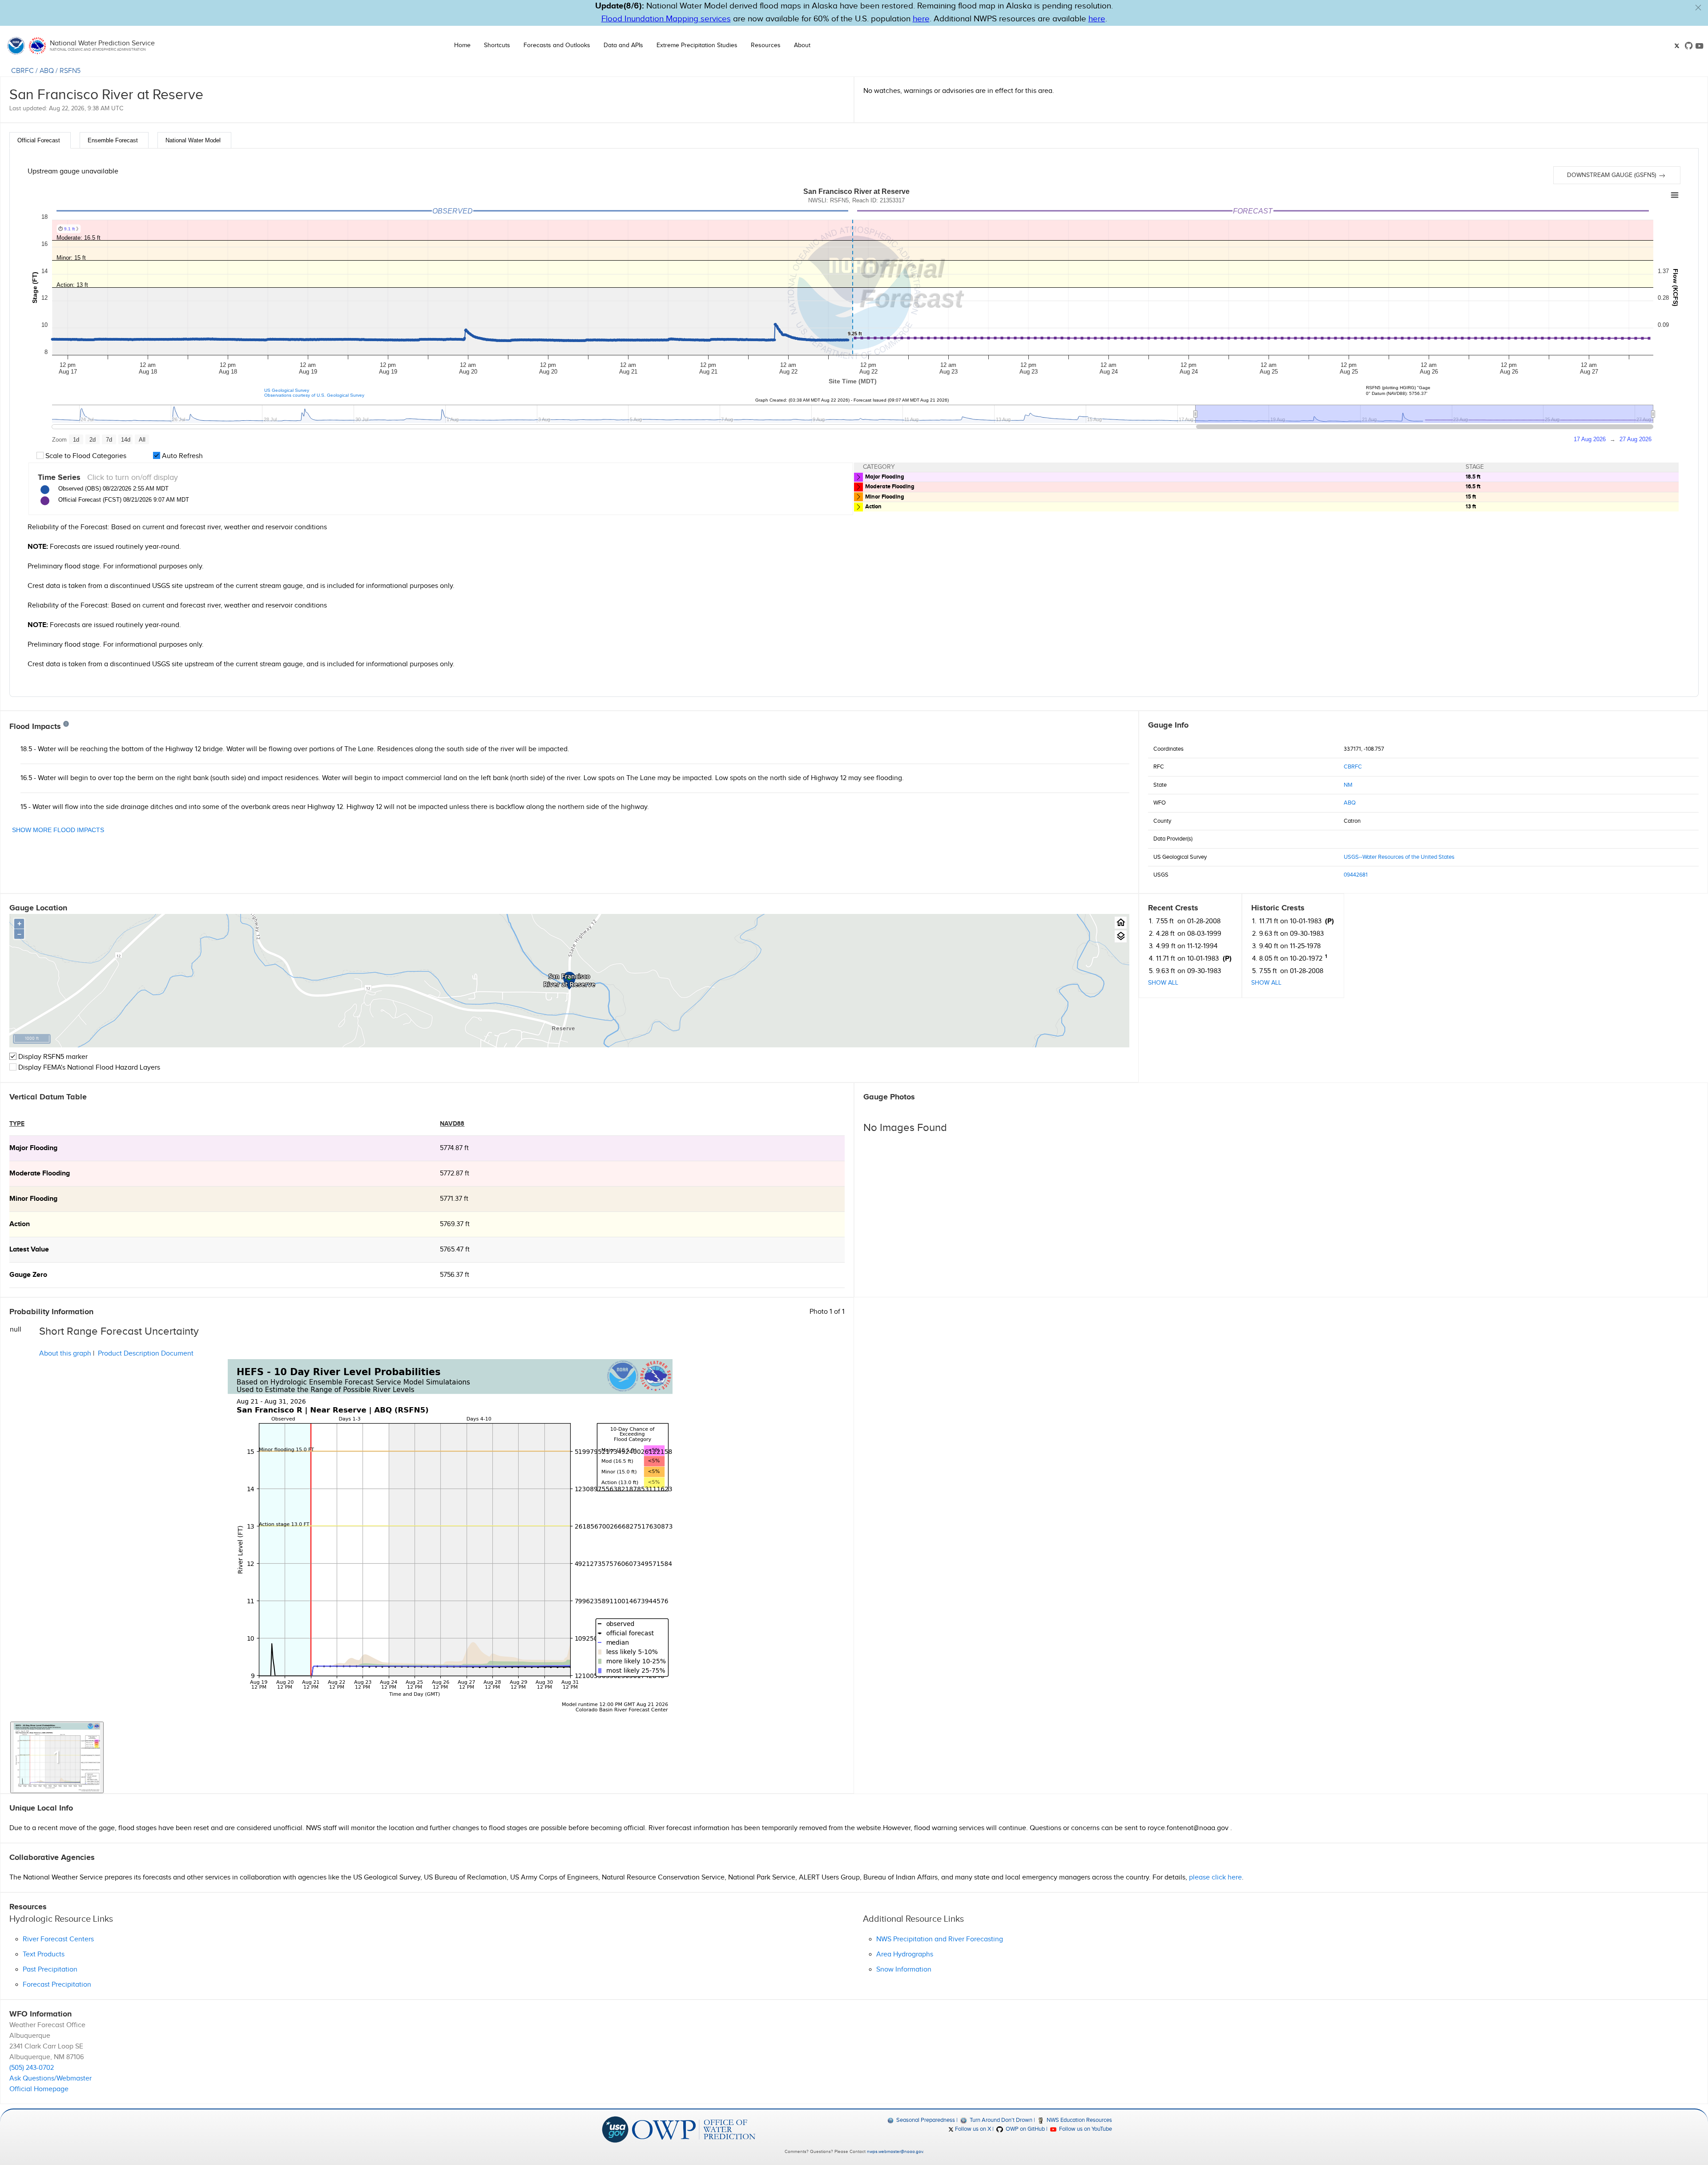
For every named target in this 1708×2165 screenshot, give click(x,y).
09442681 (1356, 875)
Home (462, 45)
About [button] (802, 45)
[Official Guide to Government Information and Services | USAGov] (615, 2129)
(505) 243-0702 (32, 2068)
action (20, 1224)
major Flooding (33, 1148)
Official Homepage (39, 2089)
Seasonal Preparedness (925, 2120)
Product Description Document (146, 1354)
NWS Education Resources (1079, 2120)
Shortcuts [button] (497, 45)
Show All (1163, 983)
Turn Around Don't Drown (1000, 2120)
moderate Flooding (40, 1173)
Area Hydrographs (905, 1954)
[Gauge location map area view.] (1121, 936)
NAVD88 (452, 1124)
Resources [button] (766, 45)
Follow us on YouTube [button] (1085, 2129)
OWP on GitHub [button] (1024, 2129)
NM (1348, 785)
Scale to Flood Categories (85, 456)
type (17, 1124)
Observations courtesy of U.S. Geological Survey (314, 395)
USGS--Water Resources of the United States (1399, 857)
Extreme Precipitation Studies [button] (697, 45)
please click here (1215, 1877)
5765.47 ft (455, 1250)
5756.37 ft (455, 1275)
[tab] (40, 140)
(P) (1227, 959)
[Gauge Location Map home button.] (1121, 923)
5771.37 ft (454, 1199)
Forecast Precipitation (57, 1985)
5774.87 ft (454, 1148)
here (921, 19)
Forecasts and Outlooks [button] (557, 45)
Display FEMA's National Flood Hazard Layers (88, 1068)
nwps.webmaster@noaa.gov (895, 2152)
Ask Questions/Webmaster (50, 2078)
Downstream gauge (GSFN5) (1612, 175)
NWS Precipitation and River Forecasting (940, 1939)
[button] (1698, 8)
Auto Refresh (181, 456)
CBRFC (22, 71)
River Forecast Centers (58, 1939)
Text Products (44, 1954)
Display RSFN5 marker (52, 1057)
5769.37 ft (455, 1224)
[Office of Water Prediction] (694, 2129)
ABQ (47, 71)
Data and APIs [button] (623, 45)
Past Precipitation (50, 1970)
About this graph (65, 1354)
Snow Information (904, 1970)
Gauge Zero (28, 1275)
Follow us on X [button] (972, 2129)
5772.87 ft (455, 1173)
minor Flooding (33, 1199)
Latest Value (29, 1250)
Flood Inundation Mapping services (666, 19)
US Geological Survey (287, 390)
